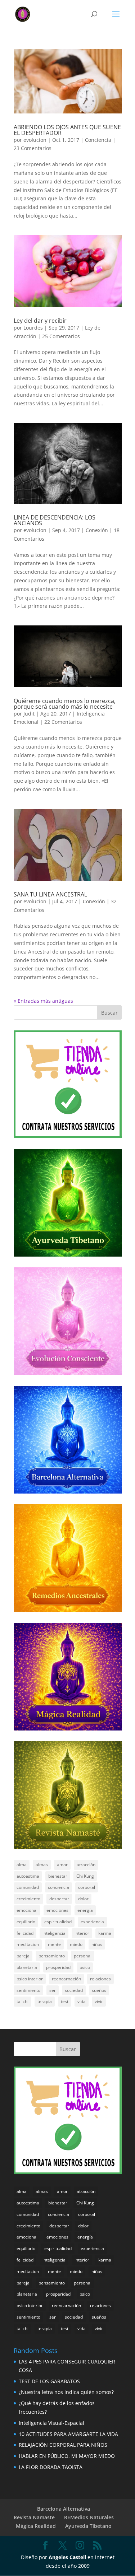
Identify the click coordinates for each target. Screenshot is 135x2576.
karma (105, 1933)
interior (82, 1933)
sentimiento (28, 1990)
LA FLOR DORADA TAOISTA (51, 2467)
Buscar (109, 1013)
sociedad (74, 1990)
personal (83, 1956)
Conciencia (98, 140)
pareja (23, 1956)
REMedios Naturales (89, 2517)
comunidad (28, 1887)
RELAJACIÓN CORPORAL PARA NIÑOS (63, 2445)
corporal (87, 1887)
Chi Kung (85, 1876)
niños (97, 1944)
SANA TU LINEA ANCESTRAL (50, 894)
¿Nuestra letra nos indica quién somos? (66, 2392)
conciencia (58, 1887)
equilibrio (26, 1922)
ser (53, 1990)
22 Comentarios (63, 722)
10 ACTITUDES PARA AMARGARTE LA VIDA (68, 2434)
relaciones (100, 1979)
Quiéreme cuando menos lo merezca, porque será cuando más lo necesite (65, 704)
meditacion (28, 1944)
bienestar (58, 1876)
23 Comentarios (33, 148)
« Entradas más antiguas (43, 1001)
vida (82, 2001)
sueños (99, 1990)
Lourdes (33, 328)
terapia (45, 2001)
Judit (29, 714)
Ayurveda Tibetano (88, 2526)
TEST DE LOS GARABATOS (49, 2381)
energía (85, 1910)
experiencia (92, 1922)
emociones (57, 1910)
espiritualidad (58, 1922)
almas (42, 1865)
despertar (59, 1899)
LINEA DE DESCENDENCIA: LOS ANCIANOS (55, 520)
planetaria (27, 1967)
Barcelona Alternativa (64, 2509)
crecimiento (28, 1899)
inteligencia (54, 1933)
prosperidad (58, 1967)
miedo (76, 1944)
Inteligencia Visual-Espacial (51, 2423)
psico (85, 1967)
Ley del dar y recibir (40, 321)
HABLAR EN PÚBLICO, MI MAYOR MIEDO (67, 2456)
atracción (86, 1865)
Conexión (97, 530)
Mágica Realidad (36, 2526)
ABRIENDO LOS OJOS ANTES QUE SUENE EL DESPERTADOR (67, 130)
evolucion (35, 140)
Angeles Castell (67, 2557)
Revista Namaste (34, 2517)
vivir (99, 2001)
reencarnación (66, 1979)
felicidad (25, 1933)
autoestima (28, 1876)
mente (54, 1944)
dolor (83, 1899)
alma (22, 1865)
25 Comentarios (61, 336)
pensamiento (52, 1956)
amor (62, 1865)
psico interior (30, 1979)
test (65, 2001)
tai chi (22, 2001)
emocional (27, 1910)
